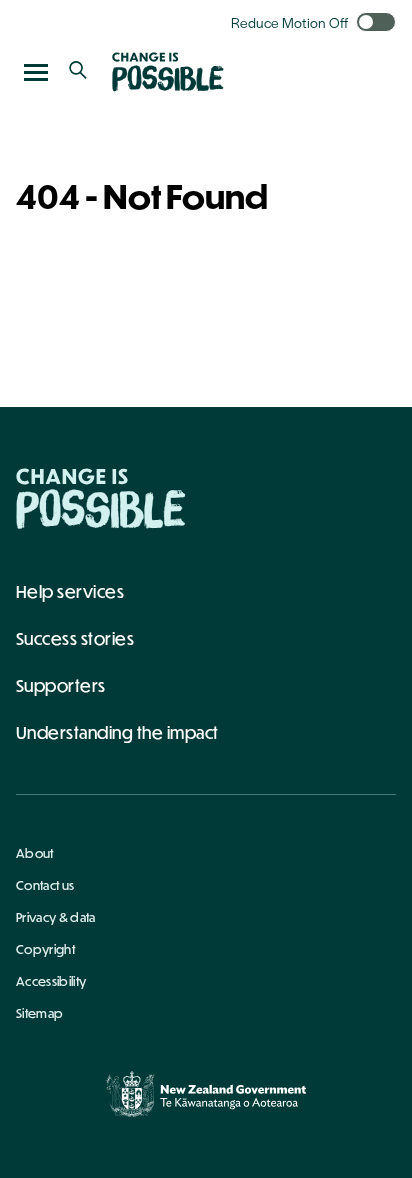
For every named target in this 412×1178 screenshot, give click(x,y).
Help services (70, 591)
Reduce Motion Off (289, 22)
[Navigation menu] (36, 72)
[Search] (78, 72)
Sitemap (39, 1013)
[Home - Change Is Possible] (101, 498)
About (35, 853)
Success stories (75, 638)
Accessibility (51, 981)
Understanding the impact (117, 732)
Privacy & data (55, 917)
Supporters (61, 685)
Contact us (45, 885)
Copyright (45, 949)
